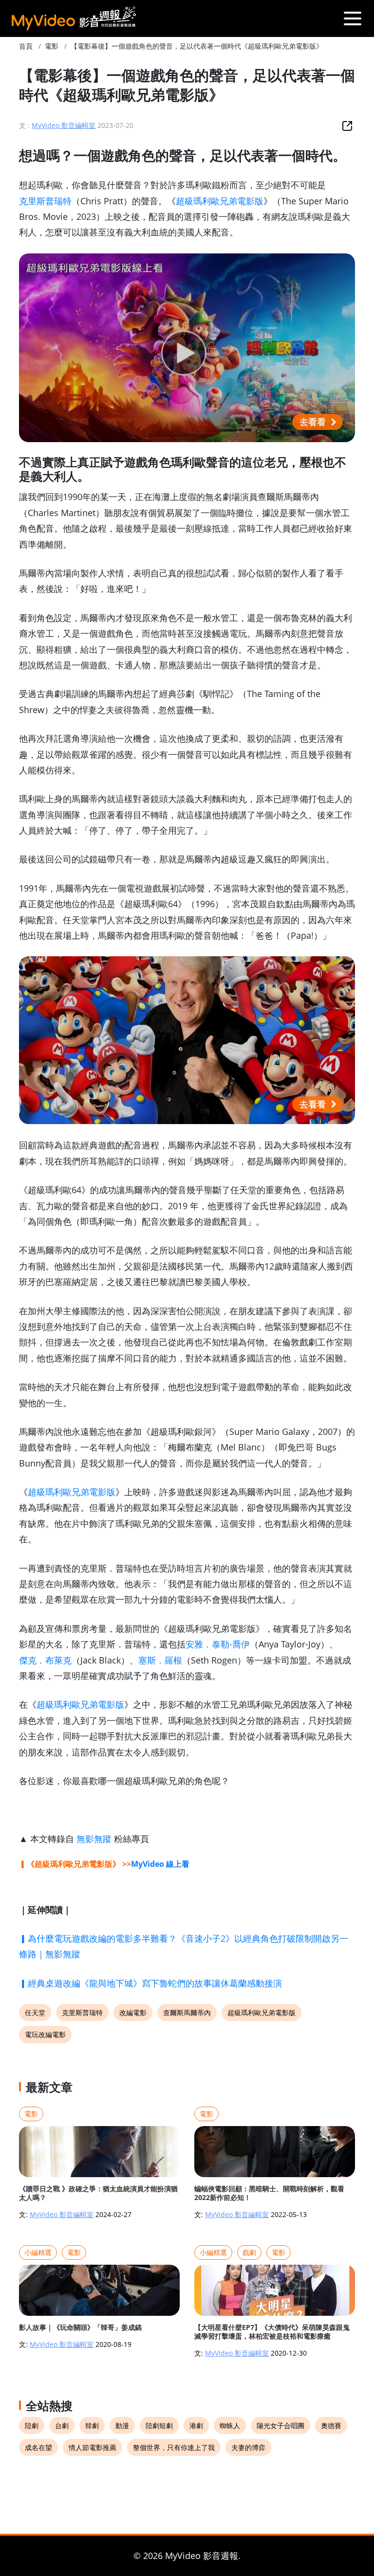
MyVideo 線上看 (160, 1864)
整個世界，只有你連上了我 (174, 2447)
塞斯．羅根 (160, 1660)
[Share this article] (347, 125)
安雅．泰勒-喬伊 (218, 1644)
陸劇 (32, 2425)
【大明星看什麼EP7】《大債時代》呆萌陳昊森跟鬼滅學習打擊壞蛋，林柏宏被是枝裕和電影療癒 (272, 2332)
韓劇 (92, 2425)
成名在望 (38, 2447)
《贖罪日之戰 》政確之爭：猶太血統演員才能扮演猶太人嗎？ (98, 2193)
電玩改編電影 (45, 2034)
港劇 (196, 2425)
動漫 (122, 2425)
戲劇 (249, 2252)
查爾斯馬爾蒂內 (187, 2012)
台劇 (62, 2425)
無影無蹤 (94, 1839)
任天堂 (35, 2012)
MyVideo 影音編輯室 (64, 125)
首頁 (26, 46)
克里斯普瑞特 (45, 201)
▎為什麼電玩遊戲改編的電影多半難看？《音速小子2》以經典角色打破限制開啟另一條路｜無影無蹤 (184, 1946)
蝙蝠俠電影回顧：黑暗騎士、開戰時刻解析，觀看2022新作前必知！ (269, 2193)
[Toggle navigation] (352, 18)
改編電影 (133, 2012)
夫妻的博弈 (248, 2447)
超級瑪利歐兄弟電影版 (220, 201)
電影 (52, 46)
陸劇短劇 (159, 2425)
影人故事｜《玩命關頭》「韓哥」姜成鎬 (80, 2327)
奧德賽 (331, 2425)
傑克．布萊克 (45, 1660)
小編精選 (38, 2252)
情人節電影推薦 (93, 2447)
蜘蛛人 (230, 2425)
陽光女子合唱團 (280, 2425)
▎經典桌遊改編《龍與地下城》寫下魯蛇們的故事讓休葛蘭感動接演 (150, 1983)
